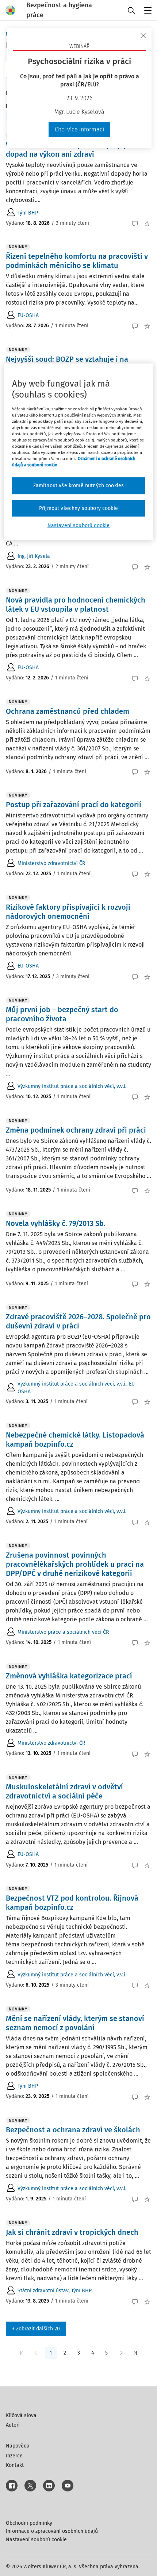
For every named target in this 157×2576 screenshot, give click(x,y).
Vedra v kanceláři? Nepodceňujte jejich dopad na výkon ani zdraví (71, 150)
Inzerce (14, 2456)
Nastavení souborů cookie (36, 2540)
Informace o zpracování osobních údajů (52, 2531)
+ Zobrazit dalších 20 (36, 2329)
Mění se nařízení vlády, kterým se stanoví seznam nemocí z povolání (75, 2023)
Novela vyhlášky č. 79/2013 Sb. (56, 1223)
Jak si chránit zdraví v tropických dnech (72, 2232)
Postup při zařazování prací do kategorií (74, 805)
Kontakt (15, 2465)
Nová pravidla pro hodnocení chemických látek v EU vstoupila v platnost (76, 605)
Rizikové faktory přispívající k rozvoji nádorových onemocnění (68, 912)
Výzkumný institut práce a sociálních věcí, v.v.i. (72, 1086)
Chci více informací (79, 129)
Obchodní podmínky (29, 2523)
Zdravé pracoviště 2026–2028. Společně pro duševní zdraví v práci (78, 1321)
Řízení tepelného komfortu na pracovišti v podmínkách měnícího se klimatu (77, 261)
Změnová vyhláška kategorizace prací (69, 1676)
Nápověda (18, 2446)
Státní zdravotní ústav (43, 2291)
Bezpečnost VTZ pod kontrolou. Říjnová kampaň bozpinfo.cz (72, 1903)
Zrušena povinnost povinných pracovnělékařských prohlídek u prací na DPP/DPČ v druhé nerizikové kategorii (75, 1564)
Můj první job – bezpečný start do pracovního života (62, 1014)
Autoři (13, 2425)
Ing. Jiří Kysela (34, 556)
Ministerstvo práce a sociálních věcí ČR (63, 1632)
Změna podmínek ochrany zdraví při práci (76, 1130)
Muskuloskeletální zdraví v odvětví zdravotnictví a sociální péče (64, 1791)
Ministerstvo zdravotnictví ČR (51, 863)
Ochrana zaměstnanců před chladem (68, 711)
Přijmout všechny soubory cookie (78, 508)
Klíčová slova (21, 2415)
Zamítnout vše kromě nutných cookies (79, 486)
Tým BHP (28, 213)
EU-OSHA (28, 315)
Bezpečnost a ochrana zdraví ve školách (73, 2130)
